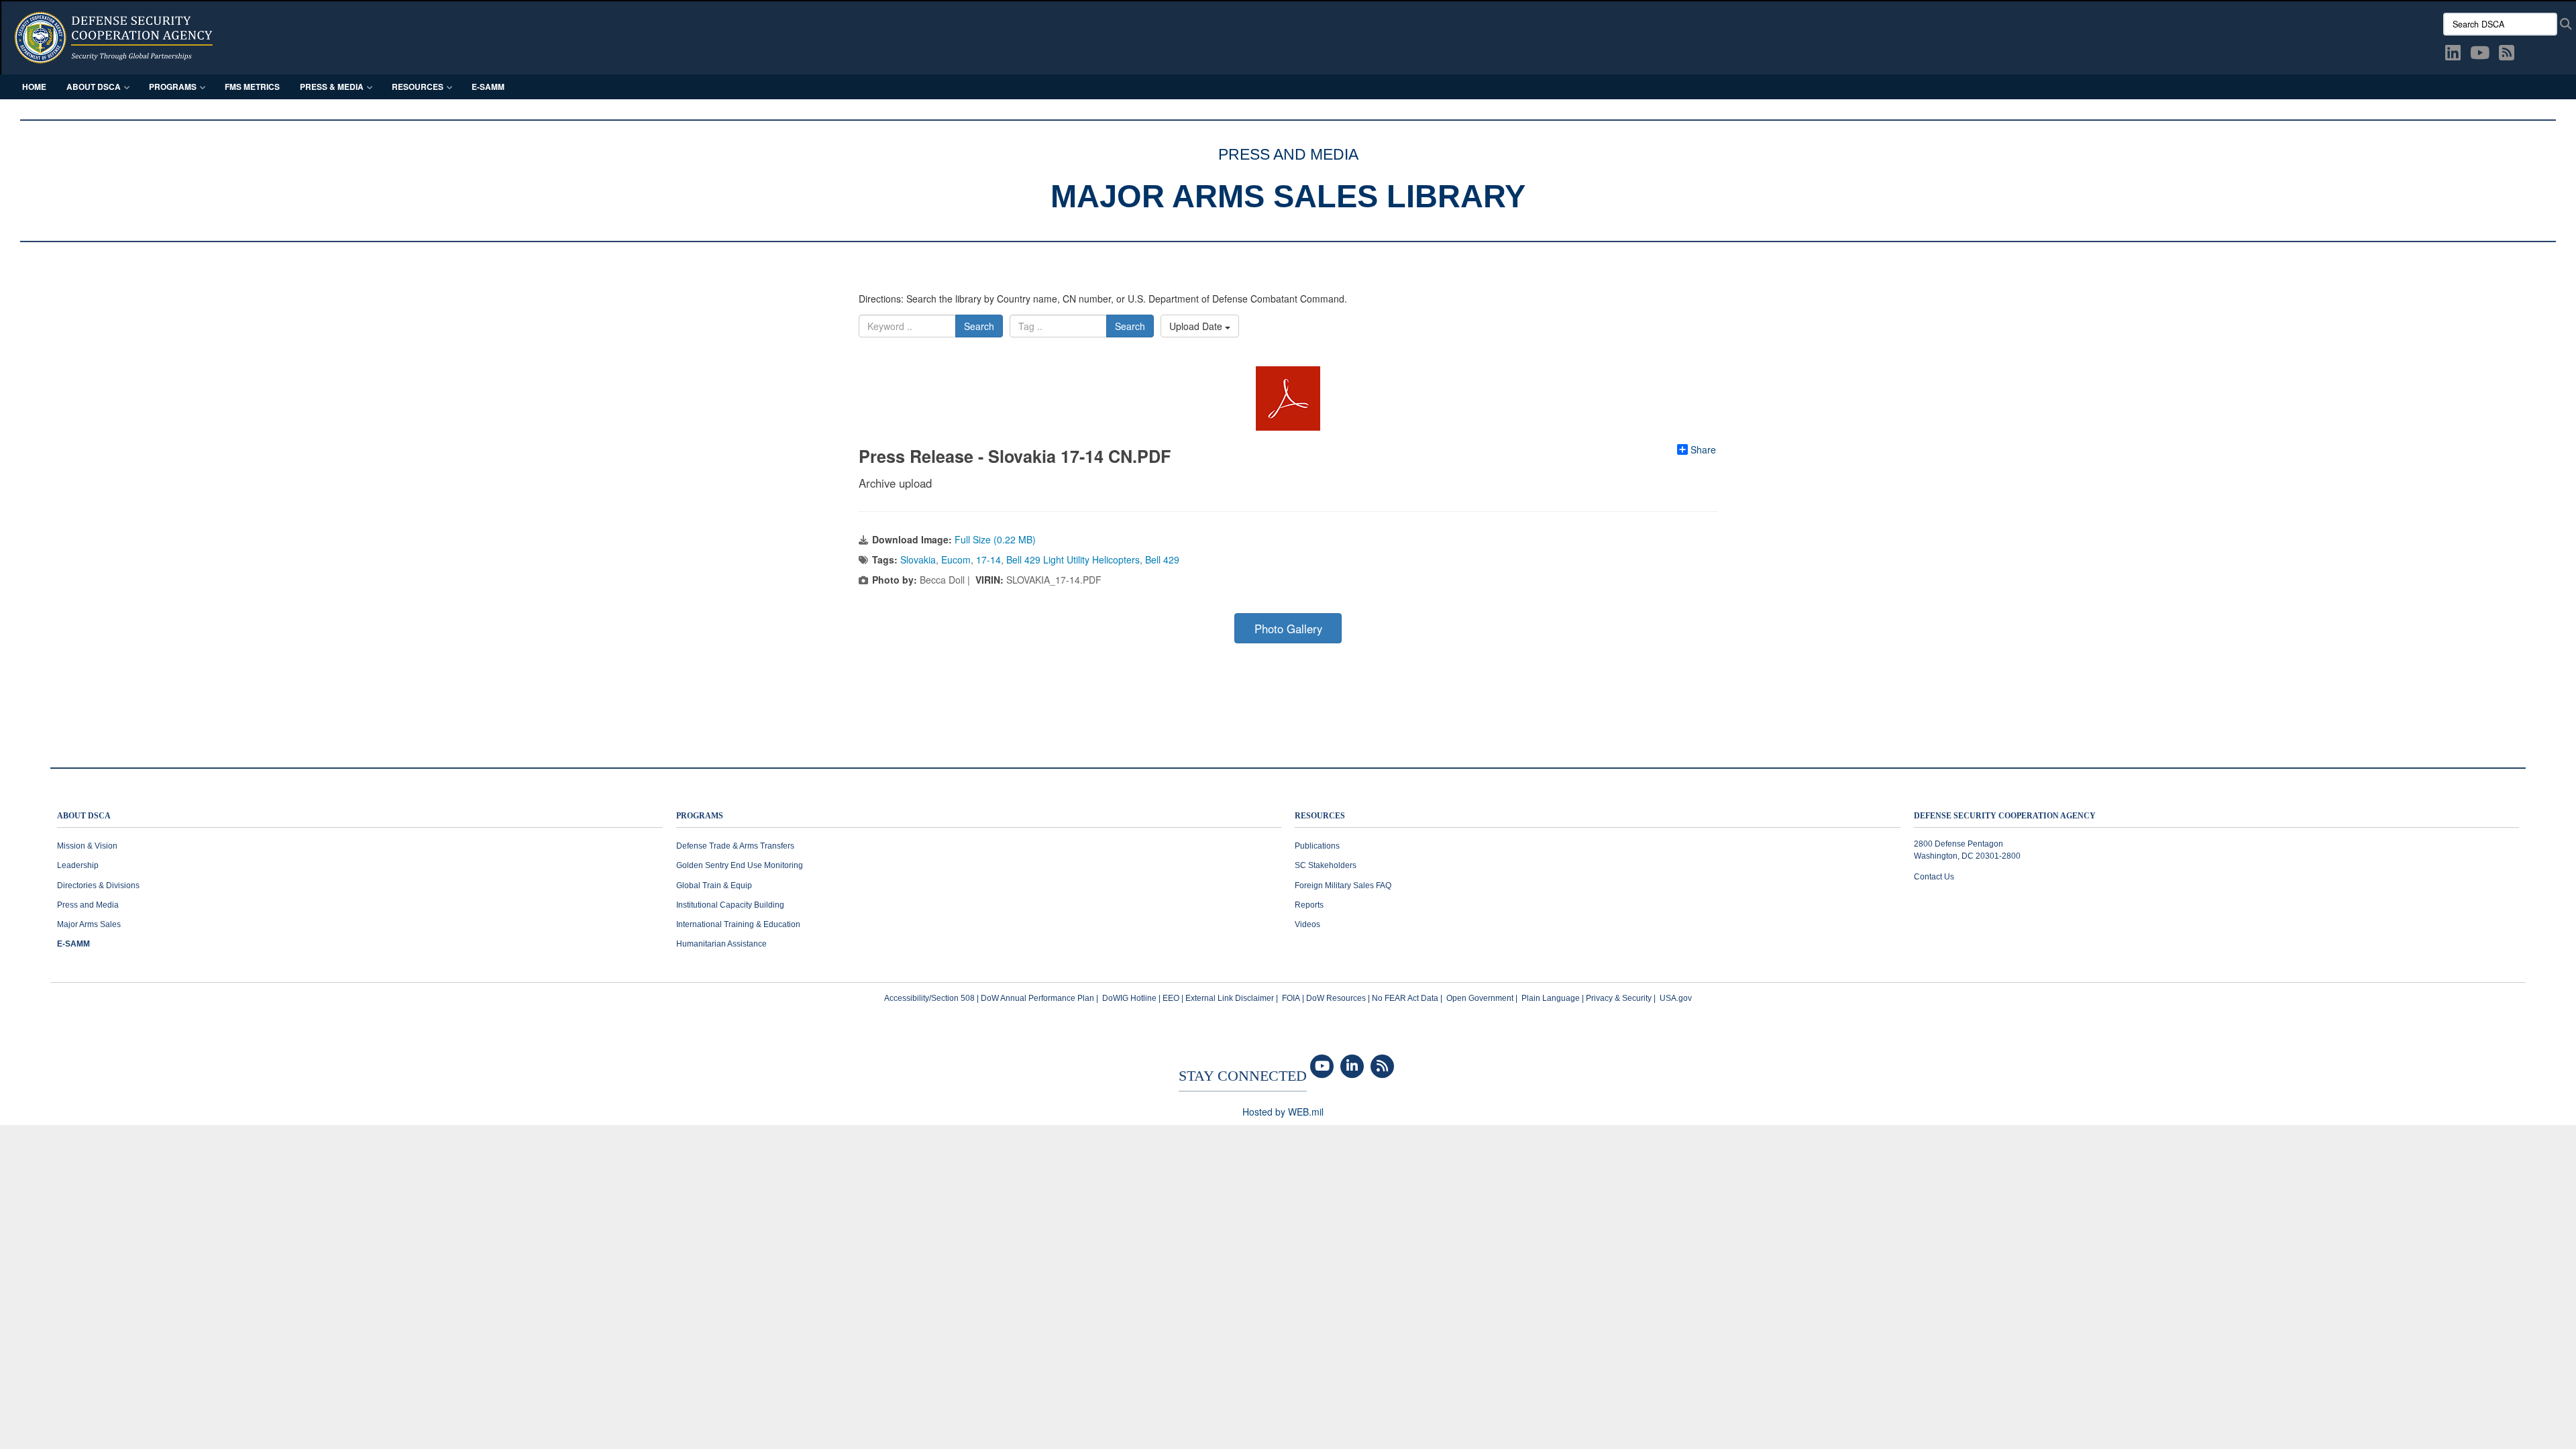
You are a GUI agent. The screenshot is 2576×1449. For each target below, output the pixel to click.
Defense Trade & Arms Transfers (735, 846)
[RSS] (1382, 1067)
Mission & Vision (87, 846)
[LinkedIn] (1352, 1067)
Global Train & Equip (714, 885)
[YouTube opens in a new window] (2480, 55)
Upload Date (1197, 326)
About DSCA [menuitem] (94, 87)
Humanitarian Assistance (721, 944)
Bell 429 (1162, 559)
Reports (1309, 905)
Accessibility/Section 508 (929, 998)
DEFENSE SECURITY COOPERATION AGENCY (2005, 816)
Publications (1317, 846)
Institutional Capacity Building (730, 905)
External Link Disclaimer (1230, 998)
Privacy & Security (1619, 998)
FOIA (1291, 998)
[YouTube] (1322, 1067)
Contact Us (1934, 877)
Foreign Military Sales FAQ (1343, 885)
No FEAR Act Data (1405, 998)
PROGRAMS (700, 816)
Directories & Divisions (98, 885)
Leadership (78, 865)
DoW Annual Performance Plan (1037, 998)
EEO (1171, 998)
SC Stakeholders (1326, 865)
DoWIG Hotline (1129, 998)
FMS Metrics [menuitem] (252, 87)
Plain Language (1551, 998)
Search (979, 326)
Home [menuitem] (34, 87)
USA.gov (1676, 998)
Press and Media (88, 905)
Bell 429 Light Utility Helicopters (1073, 559)
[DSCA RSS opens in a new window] (2507, 55)
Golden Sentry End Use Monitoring (740, 865)
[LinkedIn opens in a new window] (2453, 55)
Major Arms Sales (89, 924)
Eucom (956, 559)
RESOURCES (1320, 816)
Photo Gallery (1288, 629)
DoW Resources (1336, 998)
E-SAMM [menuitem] (488, 87)
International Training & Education (738, 924)
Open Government (1480, 998)
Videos (1307, 924)
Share (1703, 449)
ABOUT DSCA (84, 816)
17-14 (988, 559)
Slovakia (918, 559)
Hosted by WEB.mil (1283, 1112)
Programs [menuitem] (173, 87)
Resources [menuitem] (418, 87)
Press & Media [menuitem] (332, 87)
